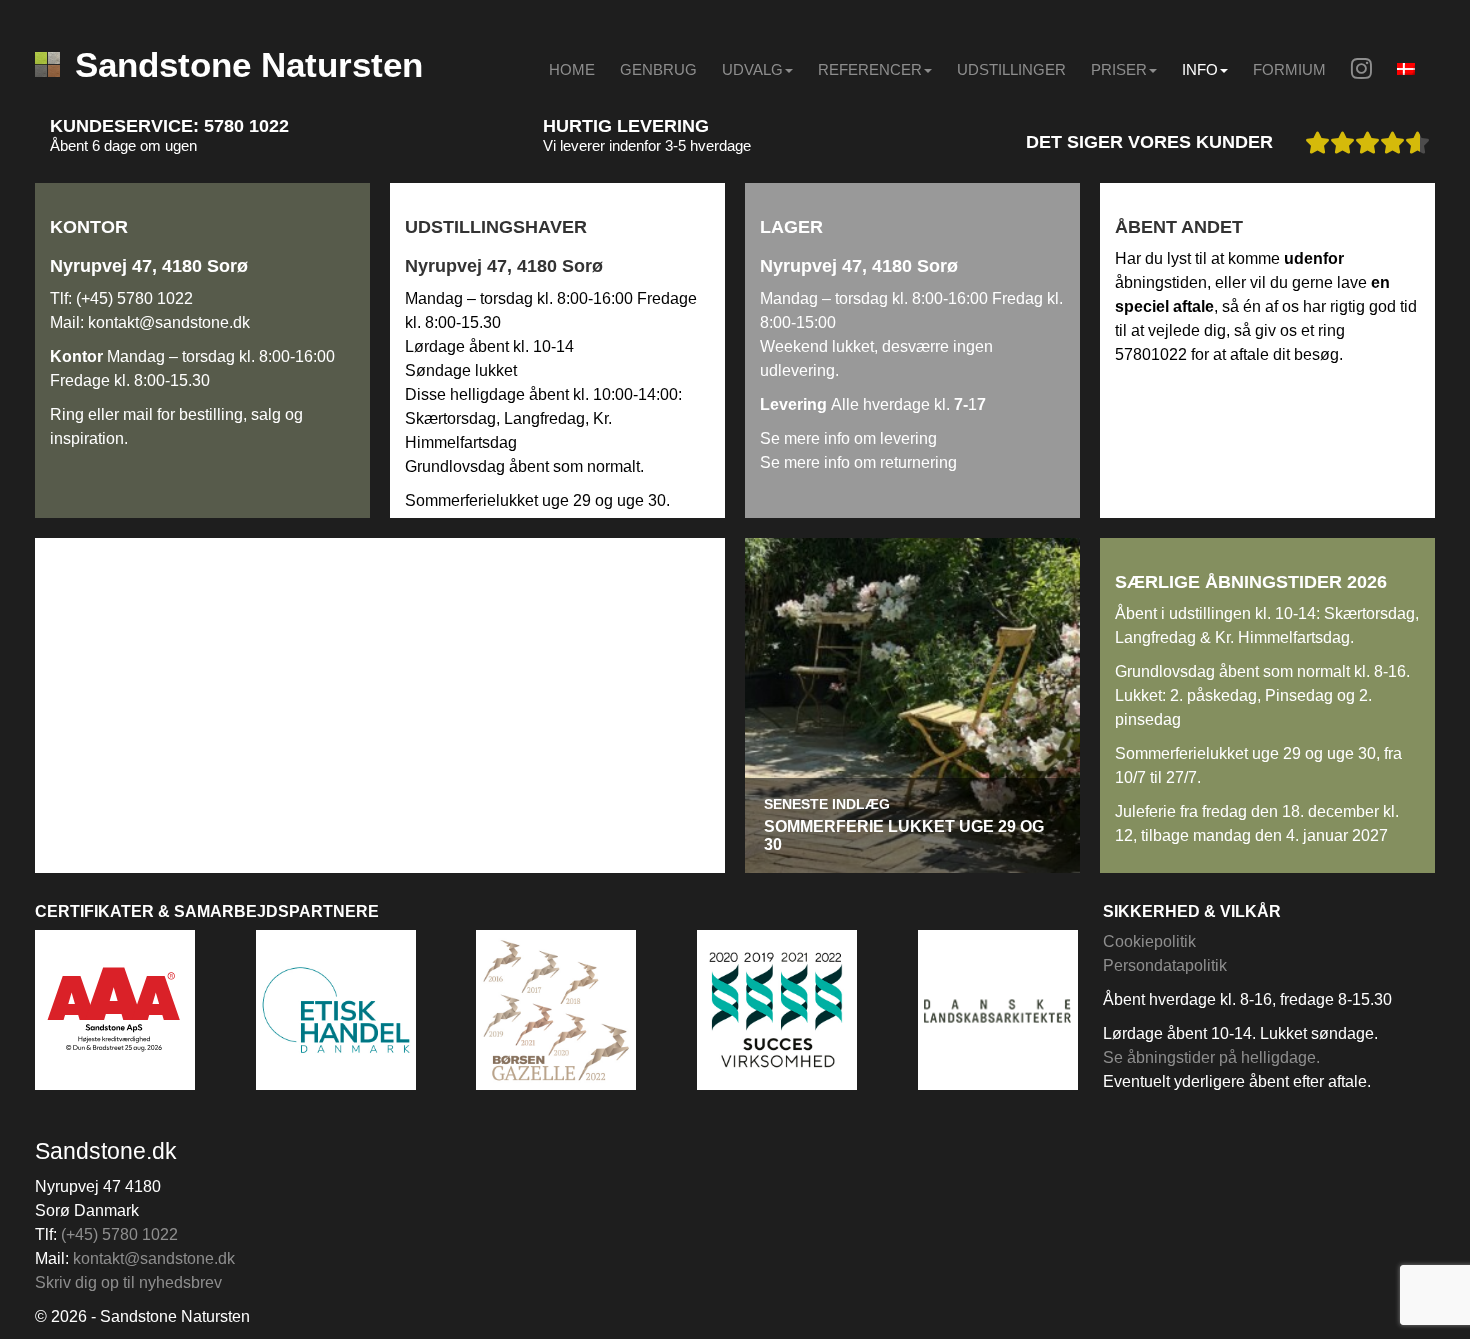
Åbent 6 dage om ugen (123, 145)
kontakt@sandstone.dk (169, 322)
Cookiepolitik (1149, 941)
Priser (1119, 69)
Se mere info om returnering (858, 462)
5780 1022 (246, 126)
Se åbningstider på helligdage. (1211, 1057)
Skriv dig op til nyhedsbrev (128, 1282)
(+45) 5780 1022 (134, 298)
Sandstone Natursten (249, 64)
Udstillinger (1011, 69)
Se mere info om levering (848, 438)
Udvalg (752, 69)
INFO (1200, 69)
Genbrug (658, 69)
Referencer (870, 69)
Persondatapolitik (1165, 965)
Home (572, 69)
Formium (1289, 69)
